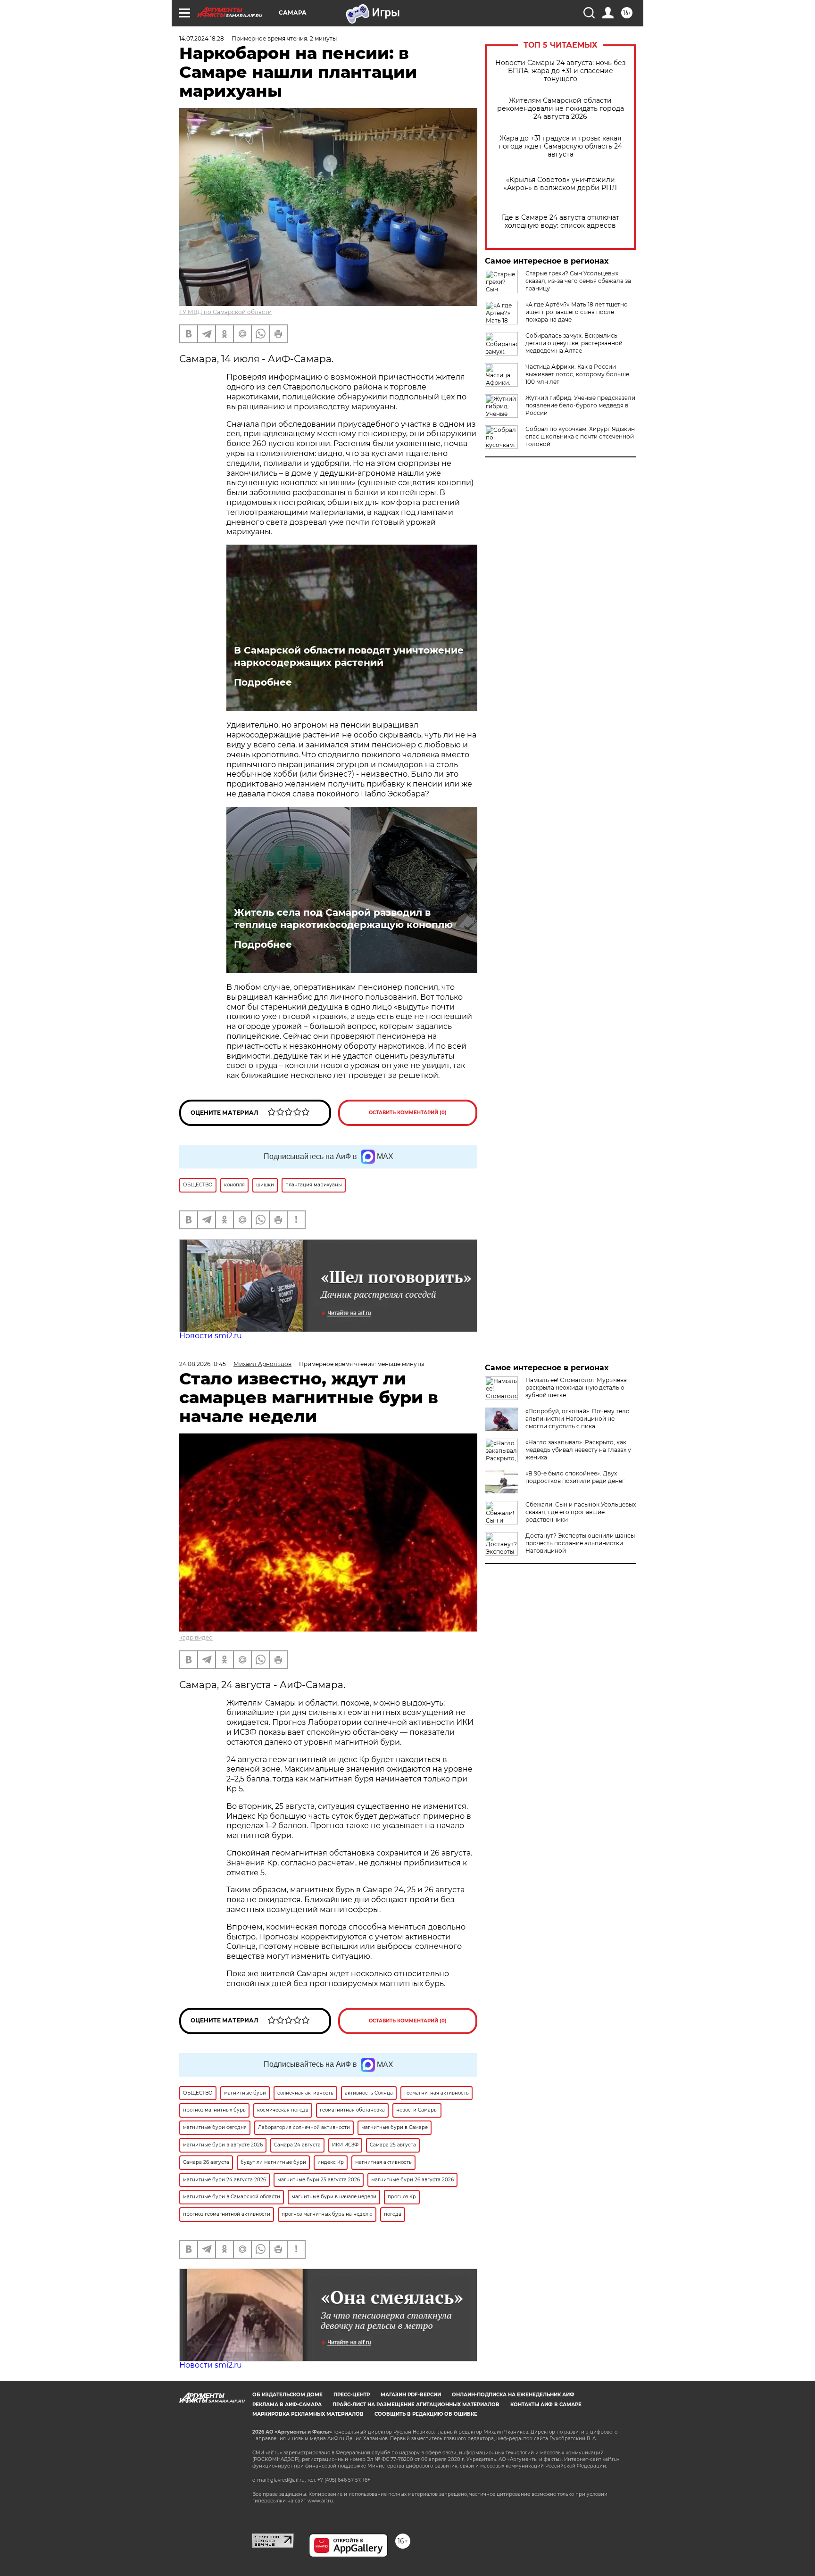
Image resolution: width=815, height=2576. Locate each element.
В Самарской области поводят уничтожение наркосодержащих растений (349, 656)
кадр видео (196, 1637)
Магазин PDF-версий (411, 2395)
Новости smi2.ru (211, 1336)
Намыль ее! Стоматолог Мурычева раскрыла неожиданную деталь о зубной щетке (576, 1387)
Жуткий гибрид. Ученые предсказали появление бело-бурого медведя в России (580, 405)
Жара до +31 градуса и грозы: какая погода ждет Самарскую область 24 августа (560, 146)
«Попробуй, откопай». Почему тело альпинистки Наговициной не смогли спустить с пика (578, 1419)
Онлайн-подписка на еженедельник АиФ (513, 2395)
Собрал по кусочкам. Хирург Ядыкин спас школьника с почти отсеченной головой (580, 436)
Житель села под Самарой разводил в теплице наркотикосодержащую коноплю (343, 919)
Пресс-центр (352, 2395)
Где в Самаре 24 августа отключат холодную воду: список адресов (561, 222)
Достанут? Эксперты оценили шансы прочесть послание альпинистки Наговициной (580, 1543)
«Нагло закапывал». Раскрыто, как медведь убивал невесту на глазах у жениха (578, 1450)
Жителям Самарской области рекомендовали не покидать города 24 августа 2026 (561, 109)
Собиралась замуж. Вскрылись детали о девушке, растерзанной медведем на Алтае (574, 343)
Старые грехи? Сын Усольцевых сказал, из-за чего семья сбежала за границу (578, 281)
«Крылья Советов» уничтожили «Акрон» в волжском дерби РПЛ (560, 184)
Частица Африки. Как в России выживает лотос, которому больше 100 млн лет (577, 374)
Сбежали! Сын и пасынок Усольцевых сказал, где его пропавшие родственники (581, 1512)
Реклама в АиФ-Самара (287, 2405)
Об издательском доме (287, 2395)
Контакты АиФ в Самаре (546, 2405)
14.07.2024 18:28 (202, 38)
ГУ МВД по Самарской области (225, 312)
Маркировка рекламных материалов (308, 2414)
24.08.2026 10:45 (203, 1364)
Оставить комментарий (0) (408, 1113)
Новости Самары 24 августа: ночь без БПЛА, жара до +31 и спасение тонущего (560, 71)
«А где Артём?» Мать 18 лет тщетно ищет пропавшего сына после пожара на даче (577, 312)
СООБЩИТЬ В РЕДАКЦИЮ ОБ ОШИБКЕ (426, 2414)
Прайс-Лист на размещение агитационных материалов (416, 2405)
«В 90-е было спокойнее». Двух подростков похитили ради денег (575, 1477)
